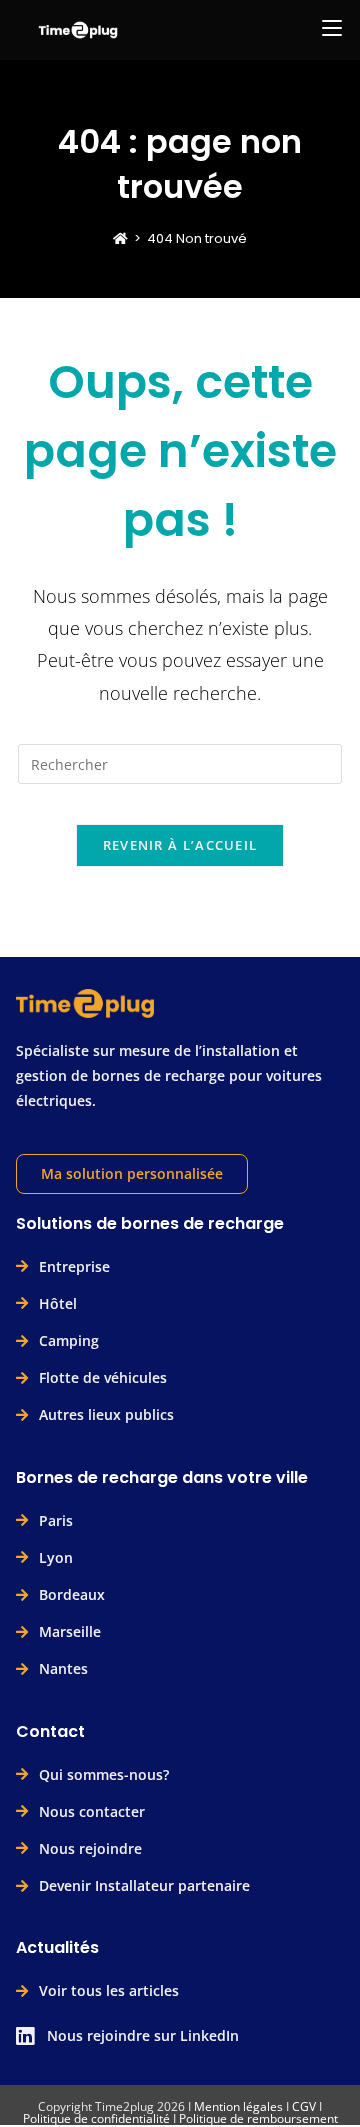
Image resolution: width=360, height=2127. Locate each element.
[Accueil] (120, 238)
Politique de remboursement (258, 2118)
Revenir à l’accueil (180, 845)
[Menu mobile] (332, 27)
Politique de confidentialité (96, 2118)
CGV (304, 2106)
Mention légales (238, 2106)
